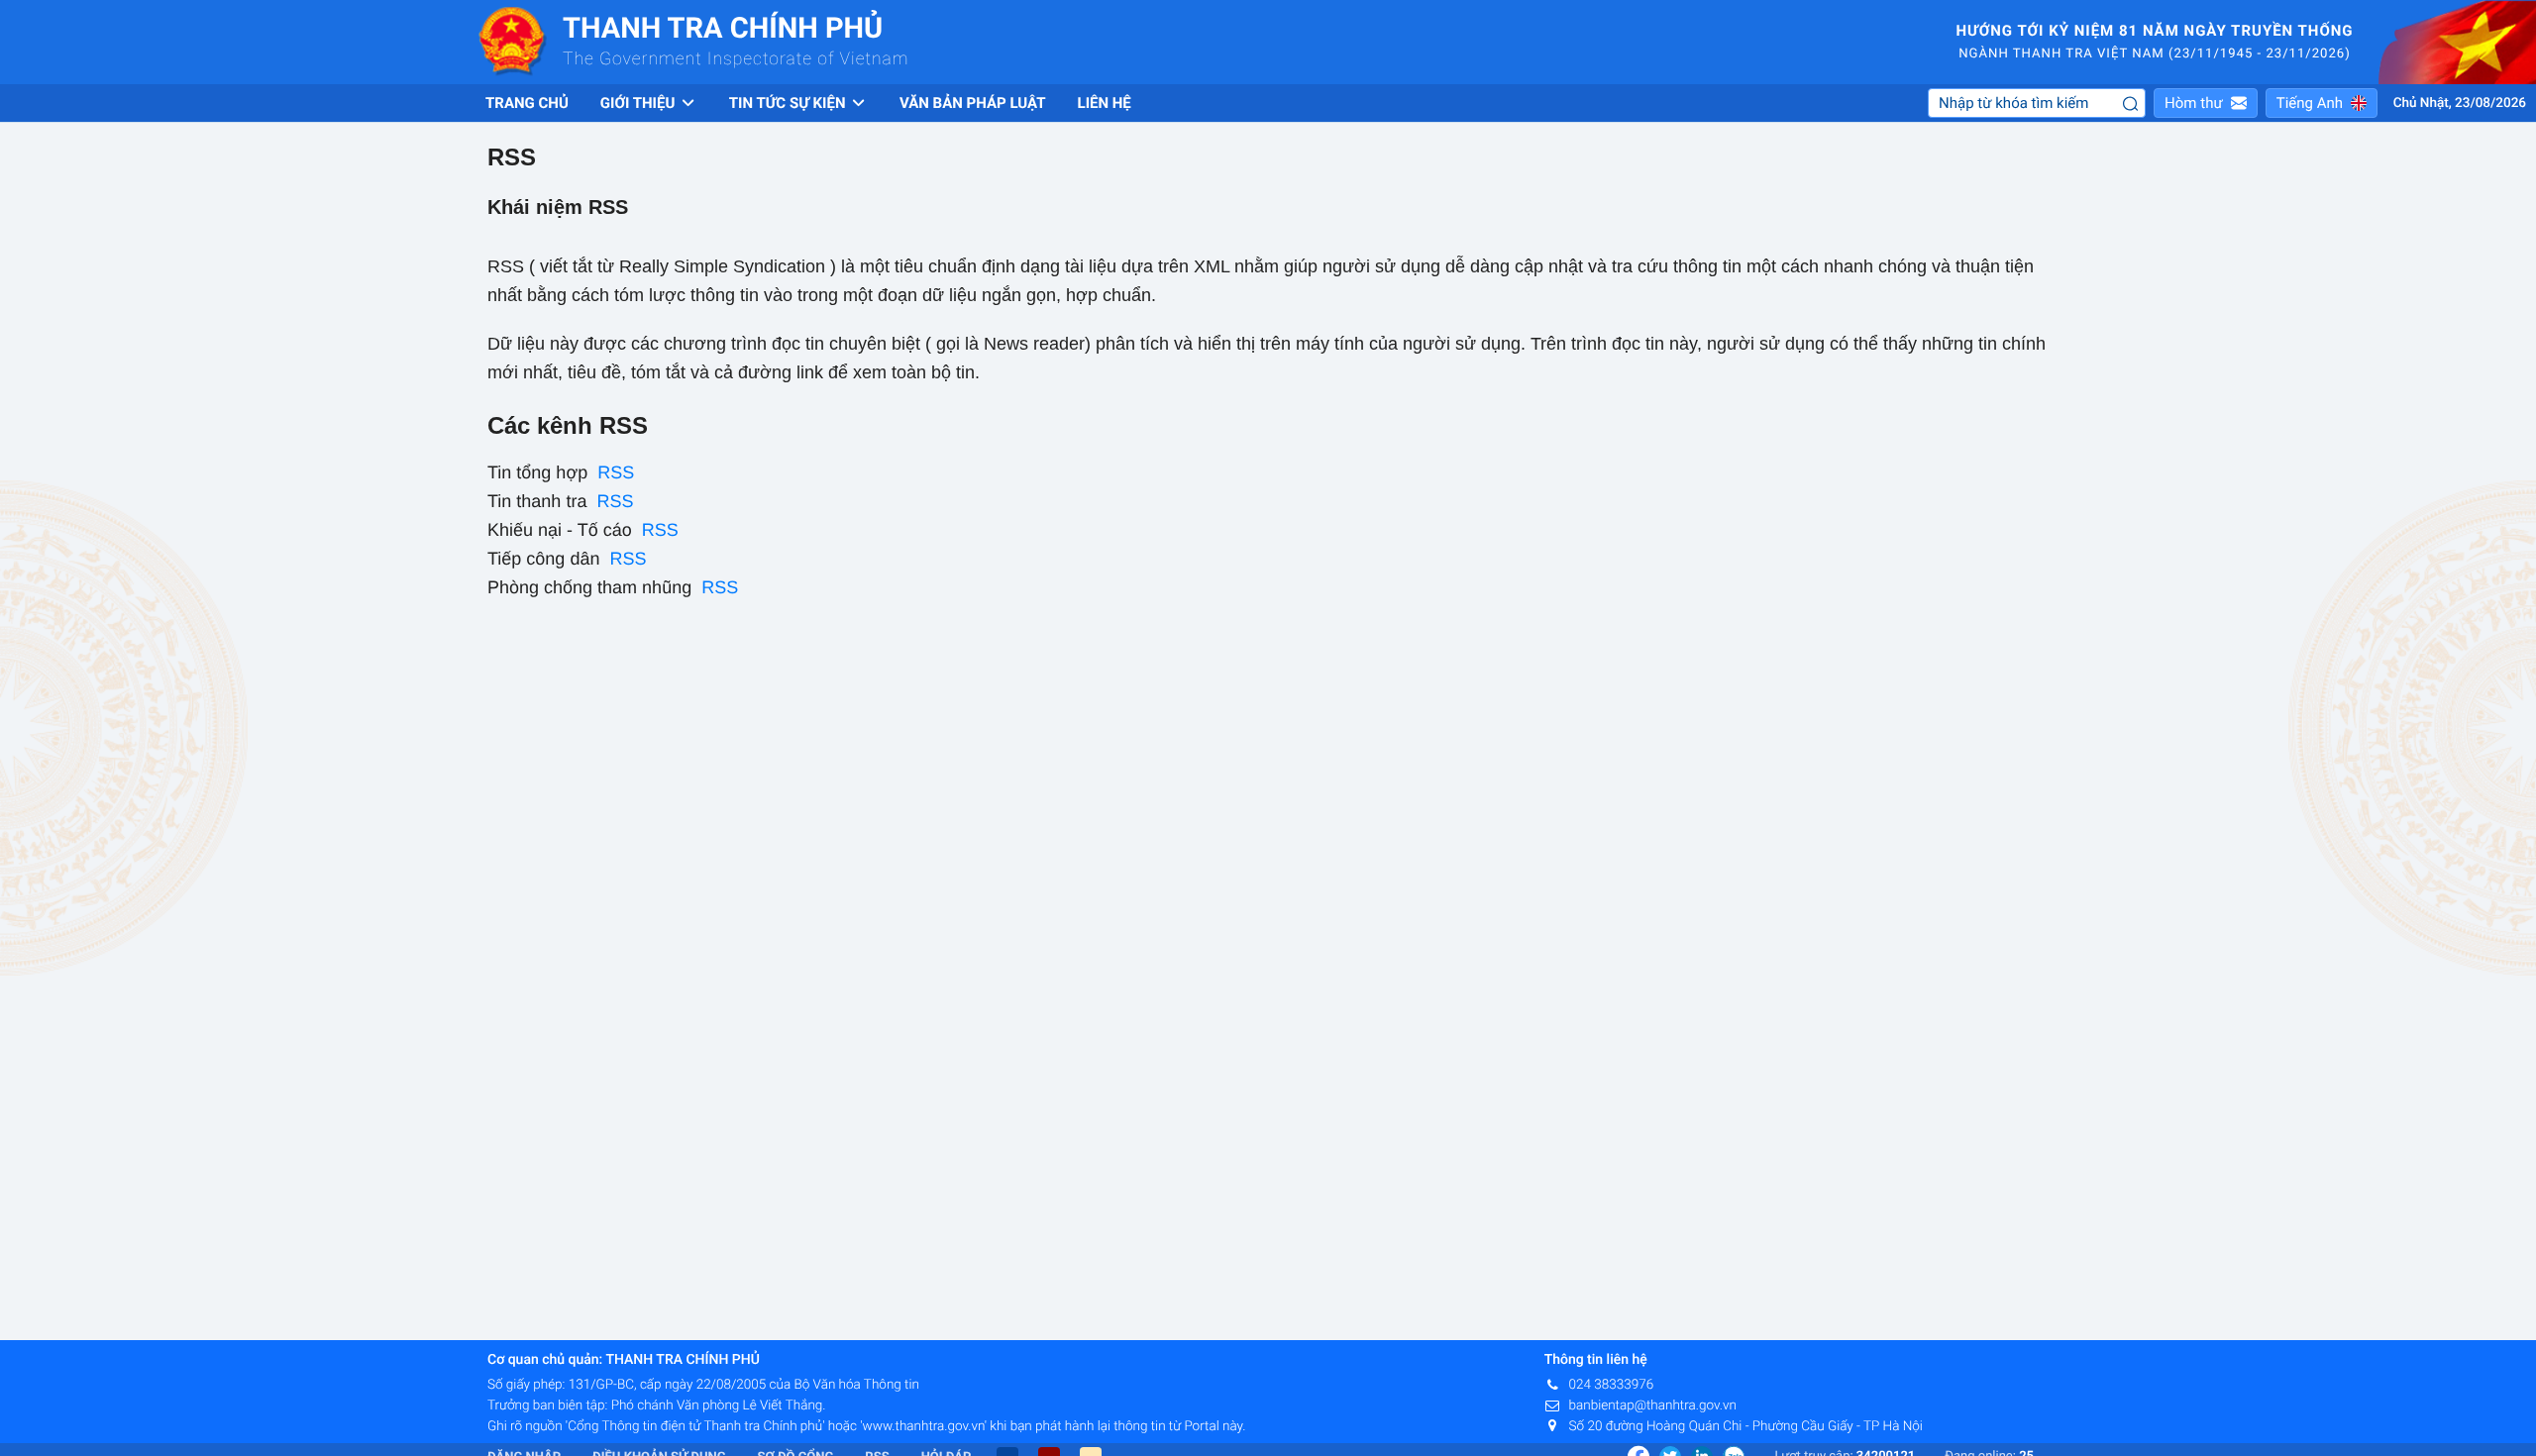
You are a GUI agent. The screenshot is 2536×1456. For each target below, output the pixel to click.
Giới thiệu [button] (639, 103)
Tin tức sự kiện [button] (789, 103)
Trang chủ (527, 103)
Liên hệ (1105, 103)
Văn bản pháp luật (973, 103)
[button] (2206, 103)
